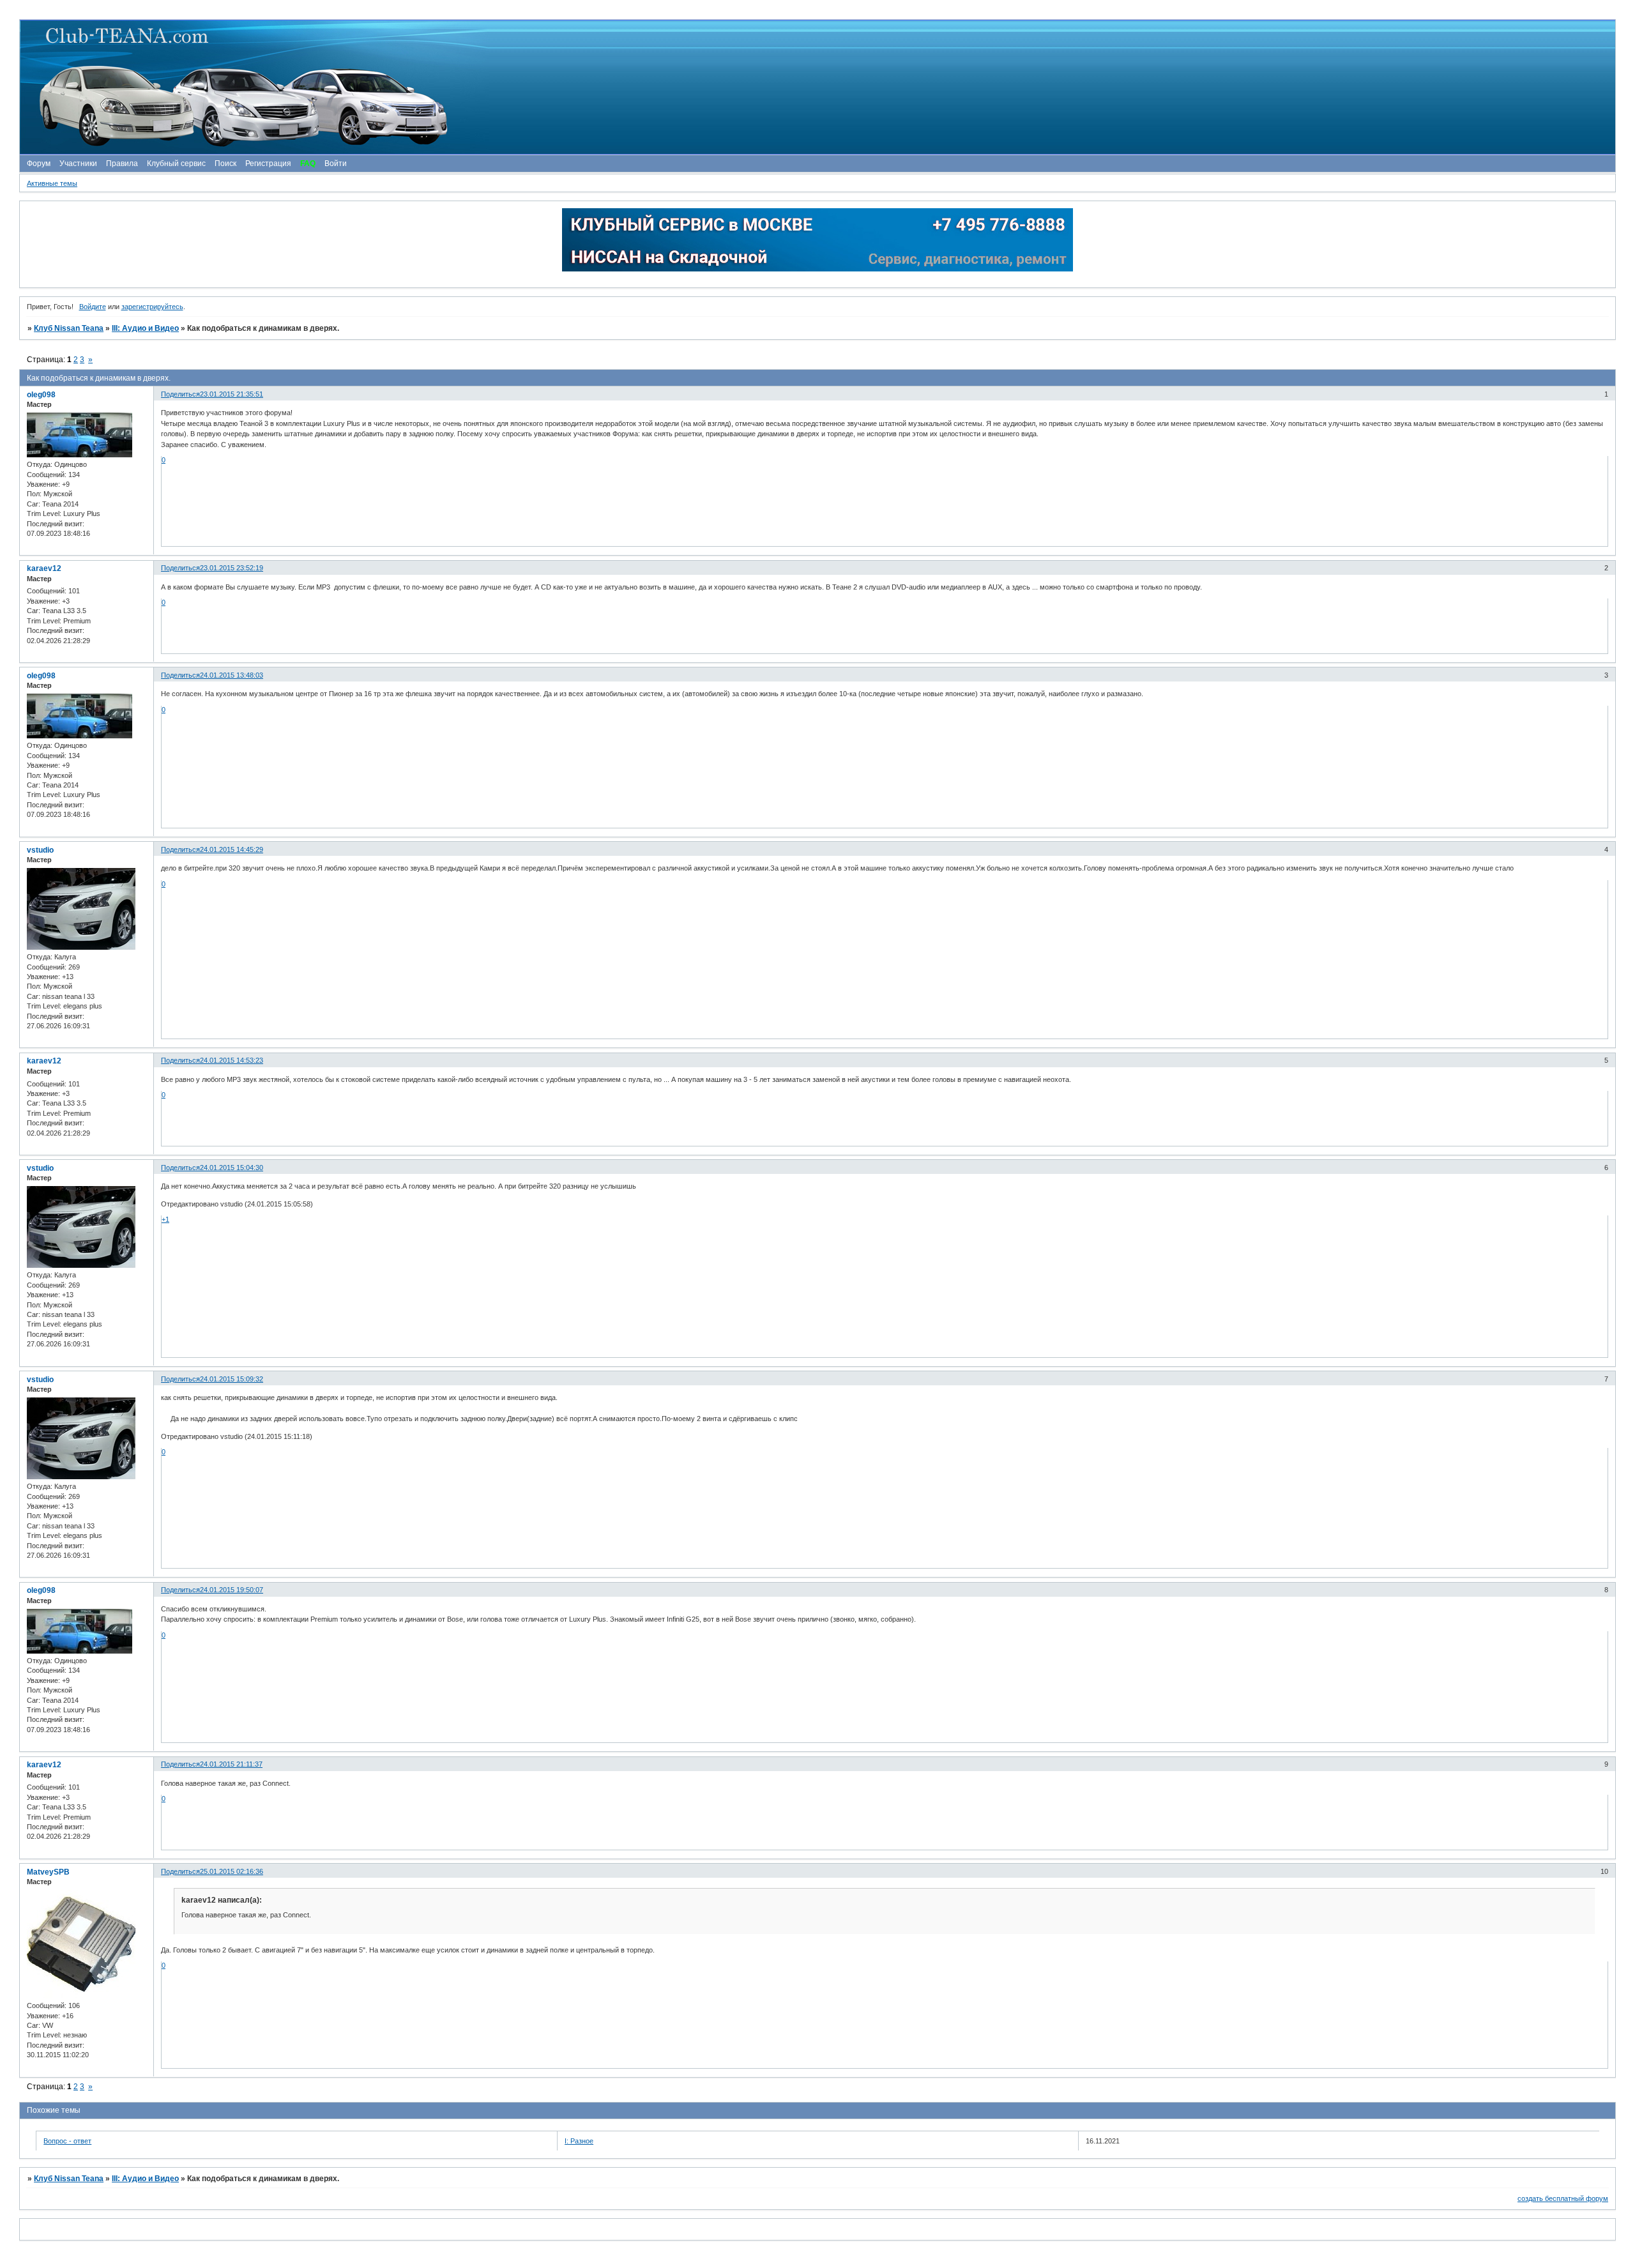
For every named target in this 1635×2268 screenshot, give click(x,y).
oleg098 (41, 395)
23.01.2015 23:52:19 (232, 568)
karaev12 (44, 568)
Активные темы (52, 183)
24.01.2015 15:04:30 (232, 1168)
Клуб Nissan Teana (69, 328)
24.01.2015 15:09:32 (232, 1379)
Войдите (93, 307)
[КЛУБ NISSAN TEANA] (817, 87)
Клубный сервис (176, 164)
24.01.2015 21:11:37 (231, 1764)
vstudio (40, 850)
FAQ (308, 164)
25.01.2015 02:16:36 (232, 1871)
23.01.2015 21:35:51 (232, 394)
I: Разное (579, 2141)
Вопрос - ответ (67, 2141)
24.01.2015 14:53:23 (232, 1060)
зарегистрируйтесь (152, 307)
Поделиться (180, 394)
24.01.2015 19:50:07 (232, 1590)
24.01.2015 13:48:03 (232, 675)
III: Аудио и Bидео (145, 328)
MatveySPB (48, 1872)
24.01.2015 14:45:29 (232, 849)
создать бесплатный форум (1563, 2198)
